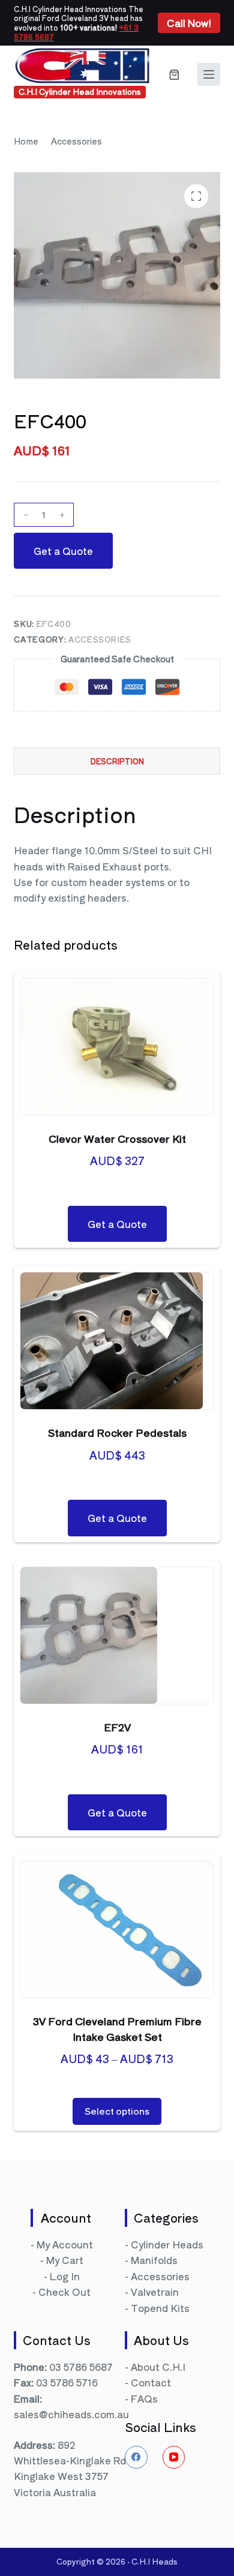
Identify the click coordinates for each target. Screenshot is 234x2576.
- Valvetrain (152, 2292)
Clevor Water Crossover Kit (117, 1138)
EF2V (117, 1727)
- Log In (62, 2276)
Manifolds (154, 2260)
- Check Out (61, 2292)
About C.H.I (158, 2367)
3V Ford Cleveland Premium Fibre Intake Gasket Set (117, 2029)
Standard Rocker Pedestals (117, 1432)
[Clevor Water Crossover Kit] (117, 1047)
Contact (151, 2382)
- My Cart (62, 2260)
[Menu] (209, 74)
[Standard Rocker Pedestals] (117, 1341)
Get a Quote (63, 551)
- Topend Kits (157, 2308)
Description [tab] (117, 761)
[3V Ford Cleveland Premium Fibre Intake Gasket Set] (117, 1929)
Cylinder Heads (167, 2244)
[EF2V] (117, 1635)
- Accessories (157, 2276)
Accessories (100, 639)
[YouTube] (174, 2457)
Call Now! (189, 23)
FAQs (144, 2398)
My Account (65, 2244)
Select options (117, 2111)
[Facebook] (136, 2457)
